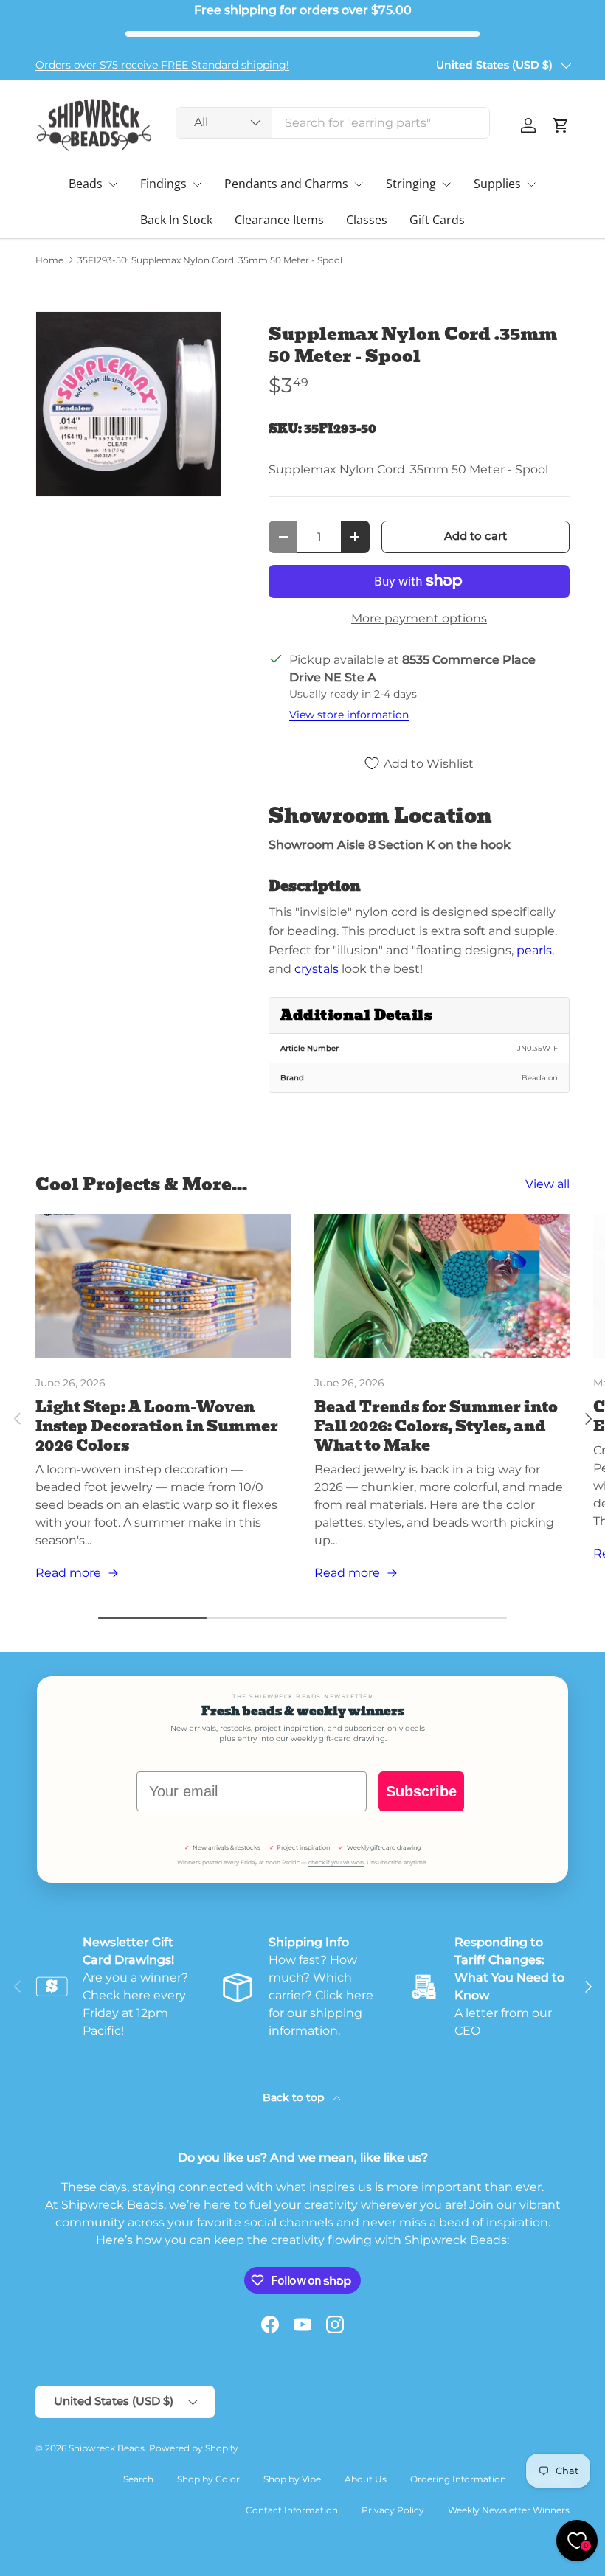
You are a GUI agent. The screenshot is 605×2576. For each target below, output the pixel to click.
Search (138, 2479)
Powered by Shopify (194, 2448)
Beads (86, 184)
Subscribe (421, 1791)
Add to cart (476, 536)
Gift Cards (437, 220)
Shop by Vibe (292, 2479)
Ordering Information (458, 2479)
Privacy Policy (393, 2510)
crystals (317, 969)
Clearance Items (279, 220)
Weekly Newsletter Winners (509, 2510)
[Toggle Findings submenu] (197, 184)
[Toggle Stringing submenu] (446, 184)
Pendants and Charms (286, 184)
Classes (367, 220)
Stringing (411, 184)
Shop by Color (208, 2479)
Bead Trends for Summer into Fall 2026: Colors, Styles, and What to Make (436, 1426)
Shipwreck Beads (107, 2448)
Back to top (295, 2097)
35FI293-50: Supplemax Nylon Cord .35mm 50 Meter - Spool (210, 260)
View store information (349, 715)
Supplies (497, 184)
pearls (534, 950)
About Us (366, 2479)
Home (49, 260)
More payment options (419, 618)
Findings (163, 184)
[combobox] (333, 123)
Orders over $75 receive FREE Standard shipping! (162, 65)
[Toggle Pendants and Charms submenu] (359, 184)
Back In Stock (176, 220)
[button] (561, 125)
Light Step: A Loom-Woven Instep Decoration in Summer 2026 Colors (157, 1426)
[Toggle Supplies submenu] (531, 184)
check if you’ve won (336, 1862)
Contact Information (292, 2510)
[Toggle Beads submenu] (113, 184)
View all (547, 1184)
